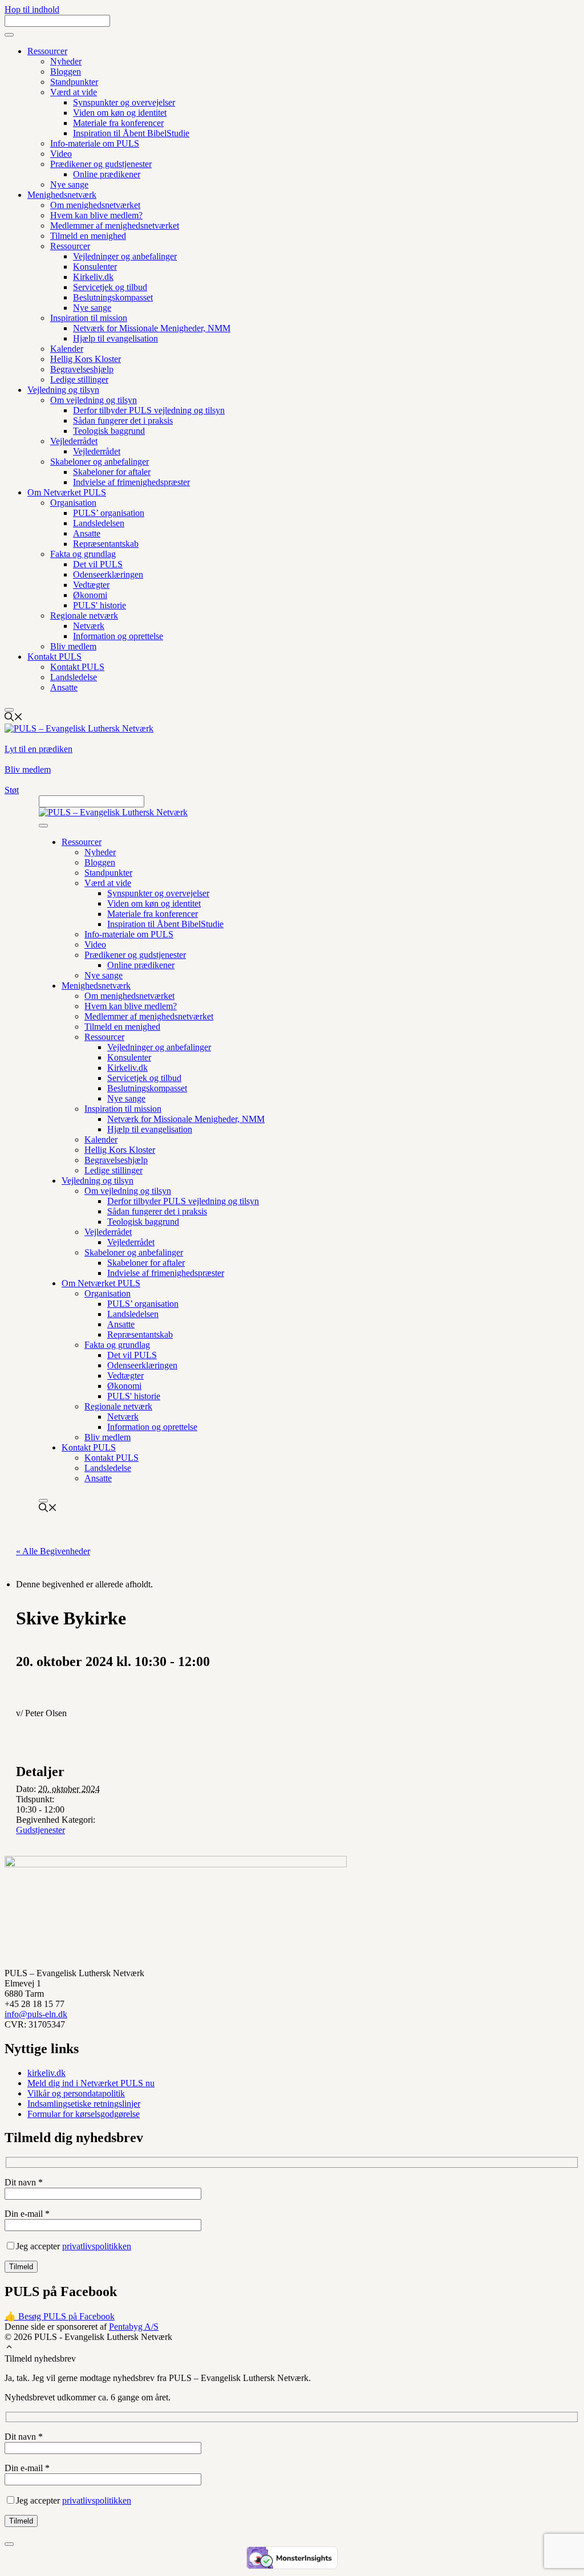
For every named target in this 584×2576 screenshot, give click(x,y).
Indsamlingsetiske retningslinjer (84, 2104)
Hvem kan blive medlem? (96, 215)
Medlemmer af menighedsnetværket (115, 225)
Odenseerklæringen (108, 574)
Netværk (89, 626)
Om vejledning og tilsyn (94, 400)
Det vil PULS (98, 564)
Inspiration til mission (89, 318)
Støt (12, 790)
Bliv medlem (73, 646)
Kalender (67, 349)
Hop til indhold (32, 9)
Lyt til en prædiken (38, 749)
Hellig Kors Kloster (86, 359)
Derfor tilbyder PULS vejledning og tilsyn (149, 410)
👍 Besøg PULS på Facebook (60, 2316)
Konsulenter (95, 267)
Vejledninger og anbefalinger (125, 256)
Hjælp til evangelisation (115, 338)
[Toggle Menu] (9, 35)
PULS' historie (100, 605)
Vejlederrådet (74, 441)
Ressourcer (47, 51)
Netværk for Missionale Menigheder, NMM (152, 328)
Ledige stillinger (79, 379)
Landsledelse (74, 677)
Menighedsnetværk (62, 195)
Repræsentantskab (106, 544)
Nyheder (66, 61)
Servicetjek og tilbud (110, 287)
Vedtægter (91, 585)
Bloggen (66, 72)
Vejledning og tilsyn (63, 390)
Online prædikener (107, 174)
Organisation (73, 503)
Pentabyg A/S (134, 2327)
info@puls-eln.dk (36, 2014)
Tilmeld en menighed (88, 236)
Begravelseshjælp (82, 369)
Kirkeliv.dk (93, 277)
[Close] (9, 710)
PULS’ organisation (109, 513)
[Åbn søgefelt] (14, 718)
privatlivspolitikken (97, 2246)
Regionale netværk (84, 615)
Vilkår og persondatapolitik (76, 2093)
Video (61, 154)
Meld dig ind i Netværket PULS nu (91, 2083)
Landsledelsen (99, 523)
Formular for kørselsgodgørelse (84, 2114)
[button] (9, 2348)
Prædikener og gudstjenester (101, 164)
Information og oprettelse (118, 636)
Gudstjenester (40, 1830)
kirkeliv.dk (46, 2073)
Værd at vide (74, 92)
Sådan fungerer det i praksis (123, 420)
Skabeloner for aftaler (112, 472)
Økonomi (90, 595)
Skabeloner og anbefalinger (100, 462)
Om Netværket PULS (67, 492)
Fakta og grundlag (83, 554)
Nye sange (69, 184)
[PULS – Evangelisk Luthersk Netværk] (113, 812)
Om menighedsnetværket (95, 205)
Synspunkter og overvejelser (124, 102)
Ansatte (87, 533)
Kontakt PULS (54, 657)
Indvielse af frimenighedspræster (131, 482)
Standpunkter (74, 82)
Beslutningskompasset (113, 297)
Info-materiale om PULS (95, 143)
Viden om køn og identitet (120, 113)
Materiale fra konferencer (118, 123)
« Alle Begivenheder (53, 1551)
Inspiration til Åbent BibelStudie (131, 133)
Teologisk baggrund (109, 431)
